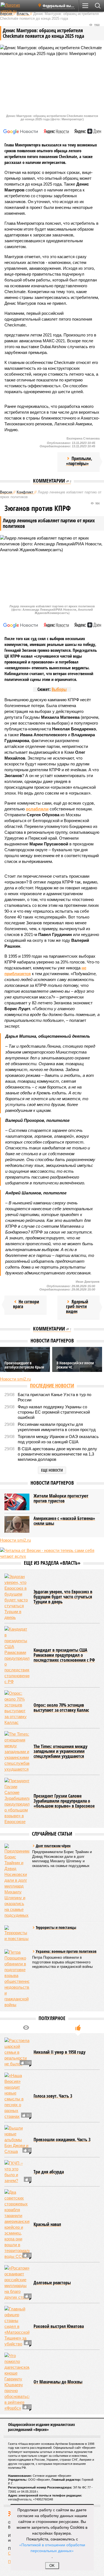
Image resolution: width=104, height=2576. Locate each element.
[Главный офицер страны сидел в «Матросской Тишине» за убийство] (17, 2326)
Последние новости (52, 1386)
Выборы (59, 689)
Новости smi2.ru (15, 1379)
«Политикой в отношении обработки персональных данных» (52, 2548)
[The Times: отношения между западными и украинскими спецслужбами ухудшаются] (17, 1752)
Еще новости (52, 1470)
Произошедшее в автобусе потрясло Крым (24, 1365)
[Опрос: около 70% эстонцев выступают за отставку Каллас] (17, 1708)
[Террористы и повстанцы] (17, 1934)
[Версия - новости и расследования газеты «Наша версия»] (17, 8)
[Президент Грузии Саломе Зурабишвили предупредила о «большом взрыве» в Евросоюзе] (17, 1801)
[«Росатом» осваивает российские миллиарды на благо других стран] (17, 2283)
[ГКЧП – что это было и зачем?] (17, 2172)
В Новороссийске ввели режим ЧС (75, 1365)
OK (52, 2566)
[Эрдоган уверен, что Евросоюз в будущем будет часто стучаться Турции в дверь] (17, 1597)
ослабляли (37, 809)
